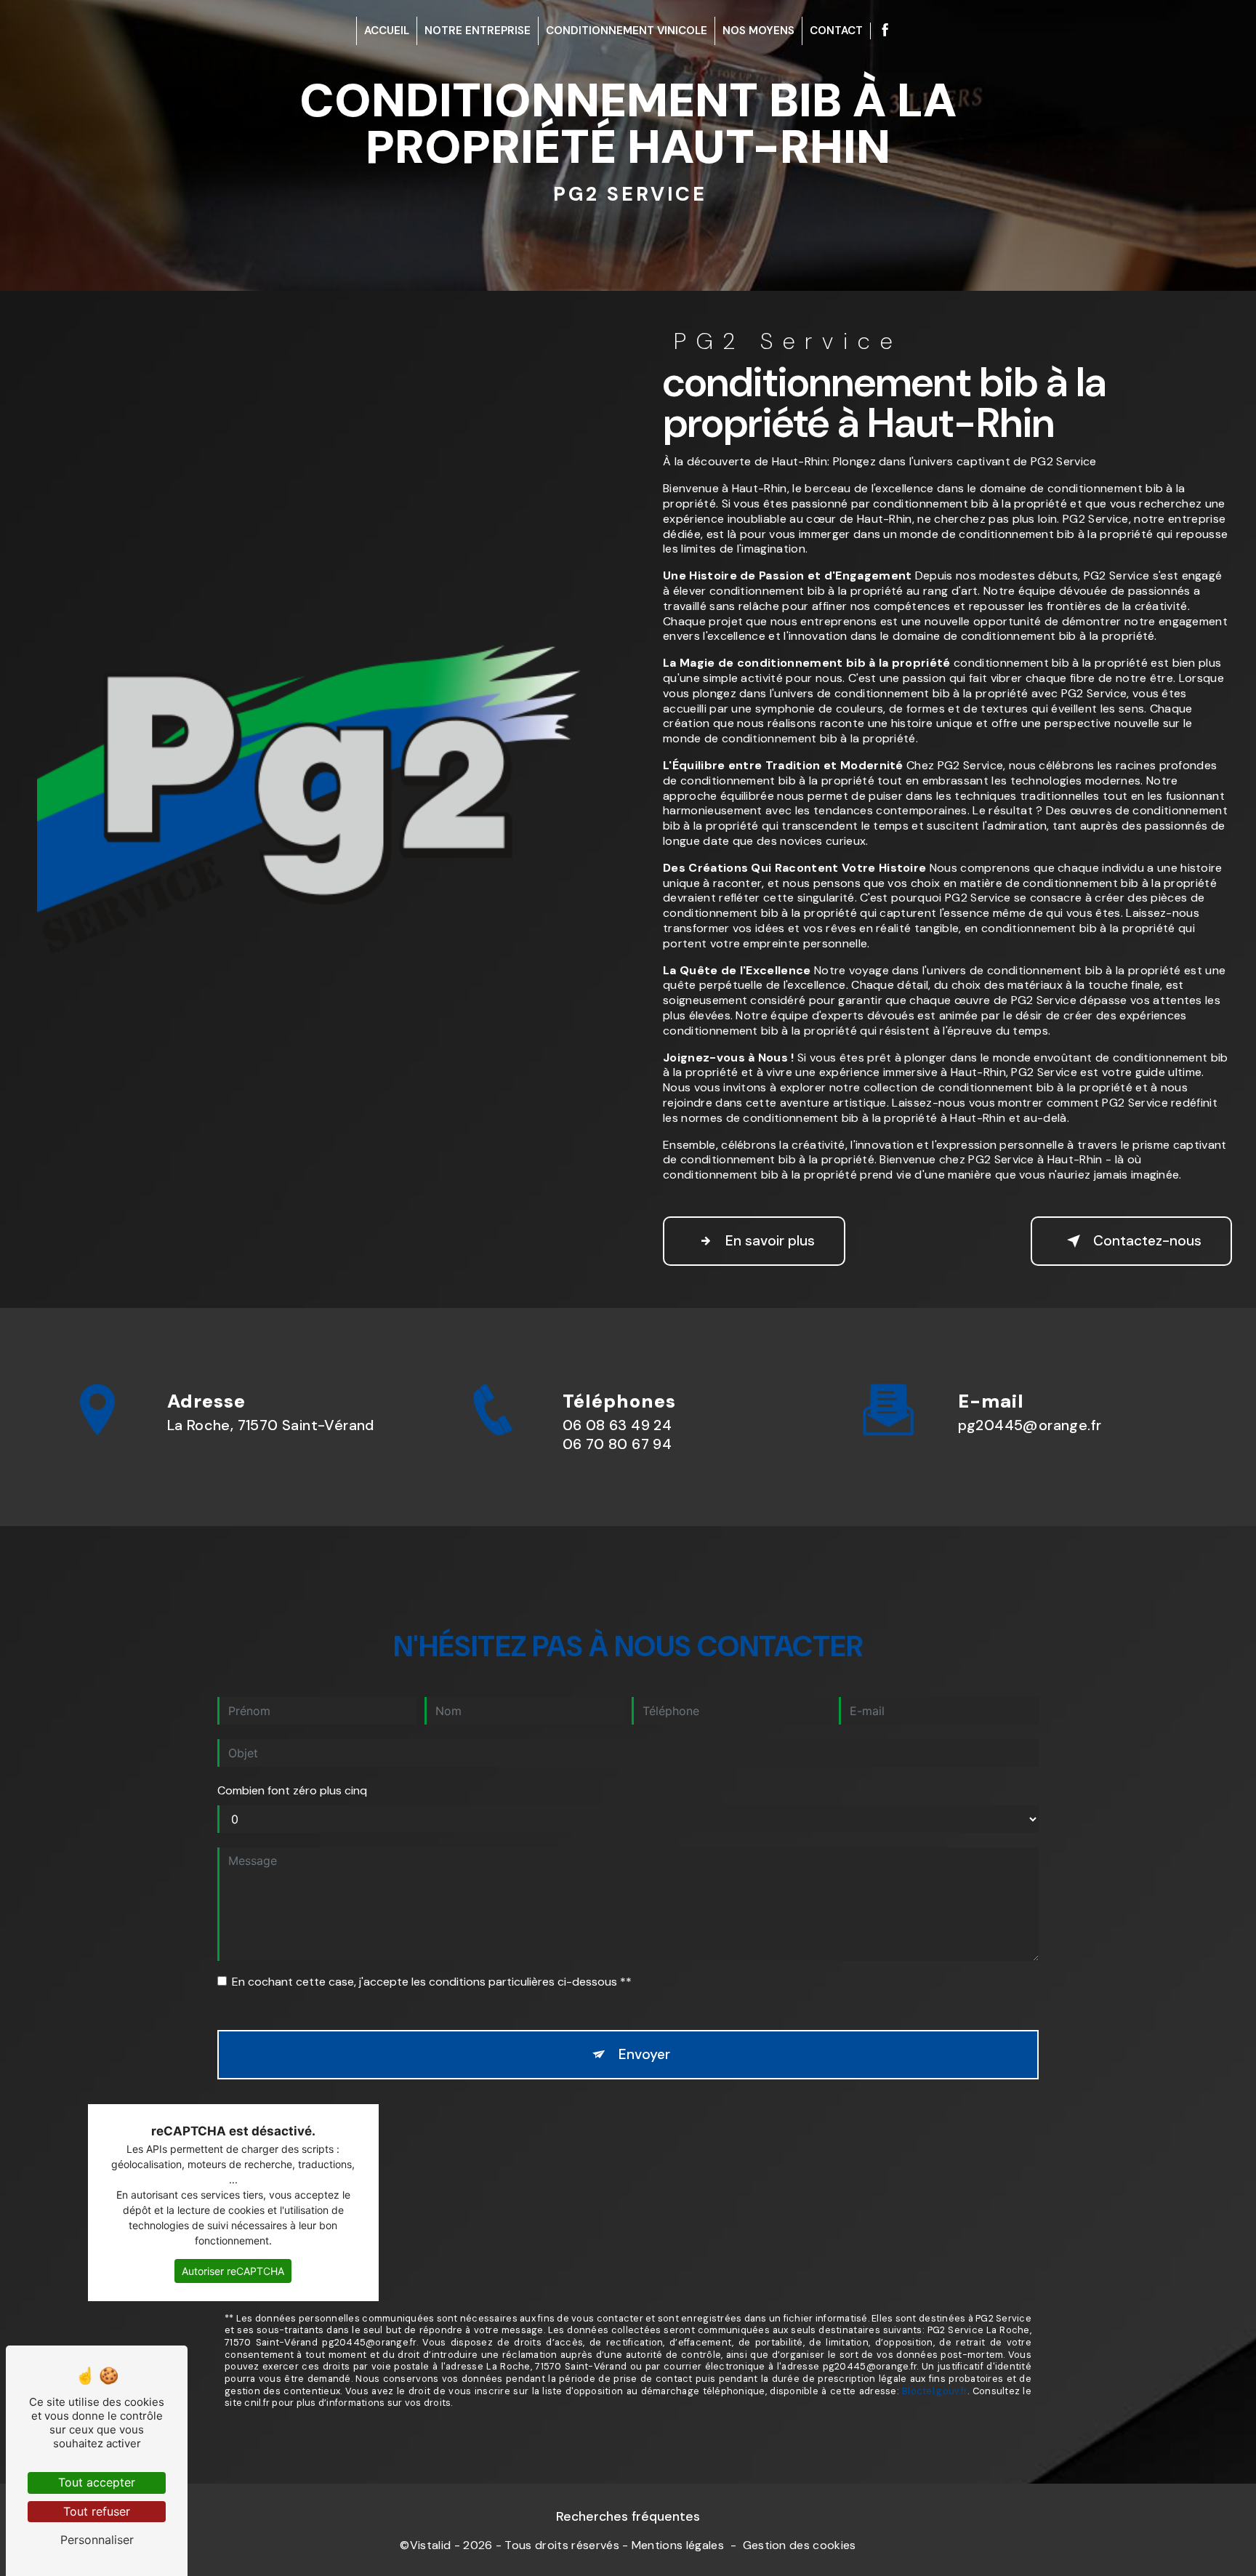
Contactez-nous (1147, 1241)
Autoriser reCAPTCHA (233, 2271)
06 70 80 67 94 (617, 1444)
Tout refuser (97, 2511)
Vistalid (431, 2545)
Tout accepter (97, 2482)
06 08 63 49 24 (617, 1425)
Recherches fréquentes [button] (628, 2516)
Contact (836, 31)
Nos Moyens (758, 31)
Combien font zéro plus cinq (292, 1790)
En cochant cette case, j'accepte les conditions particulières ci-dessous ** (432, 1982)
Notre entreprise (478, 31)
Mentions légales (678, 2545)
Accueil (387, 31)
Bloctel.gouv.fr (935, 2391)
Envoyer (644, 2054)
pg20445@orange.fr (1030, 1425)
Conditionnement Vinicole (627, 31)
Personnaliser (97, 2540)
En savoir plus (770, 1241)
